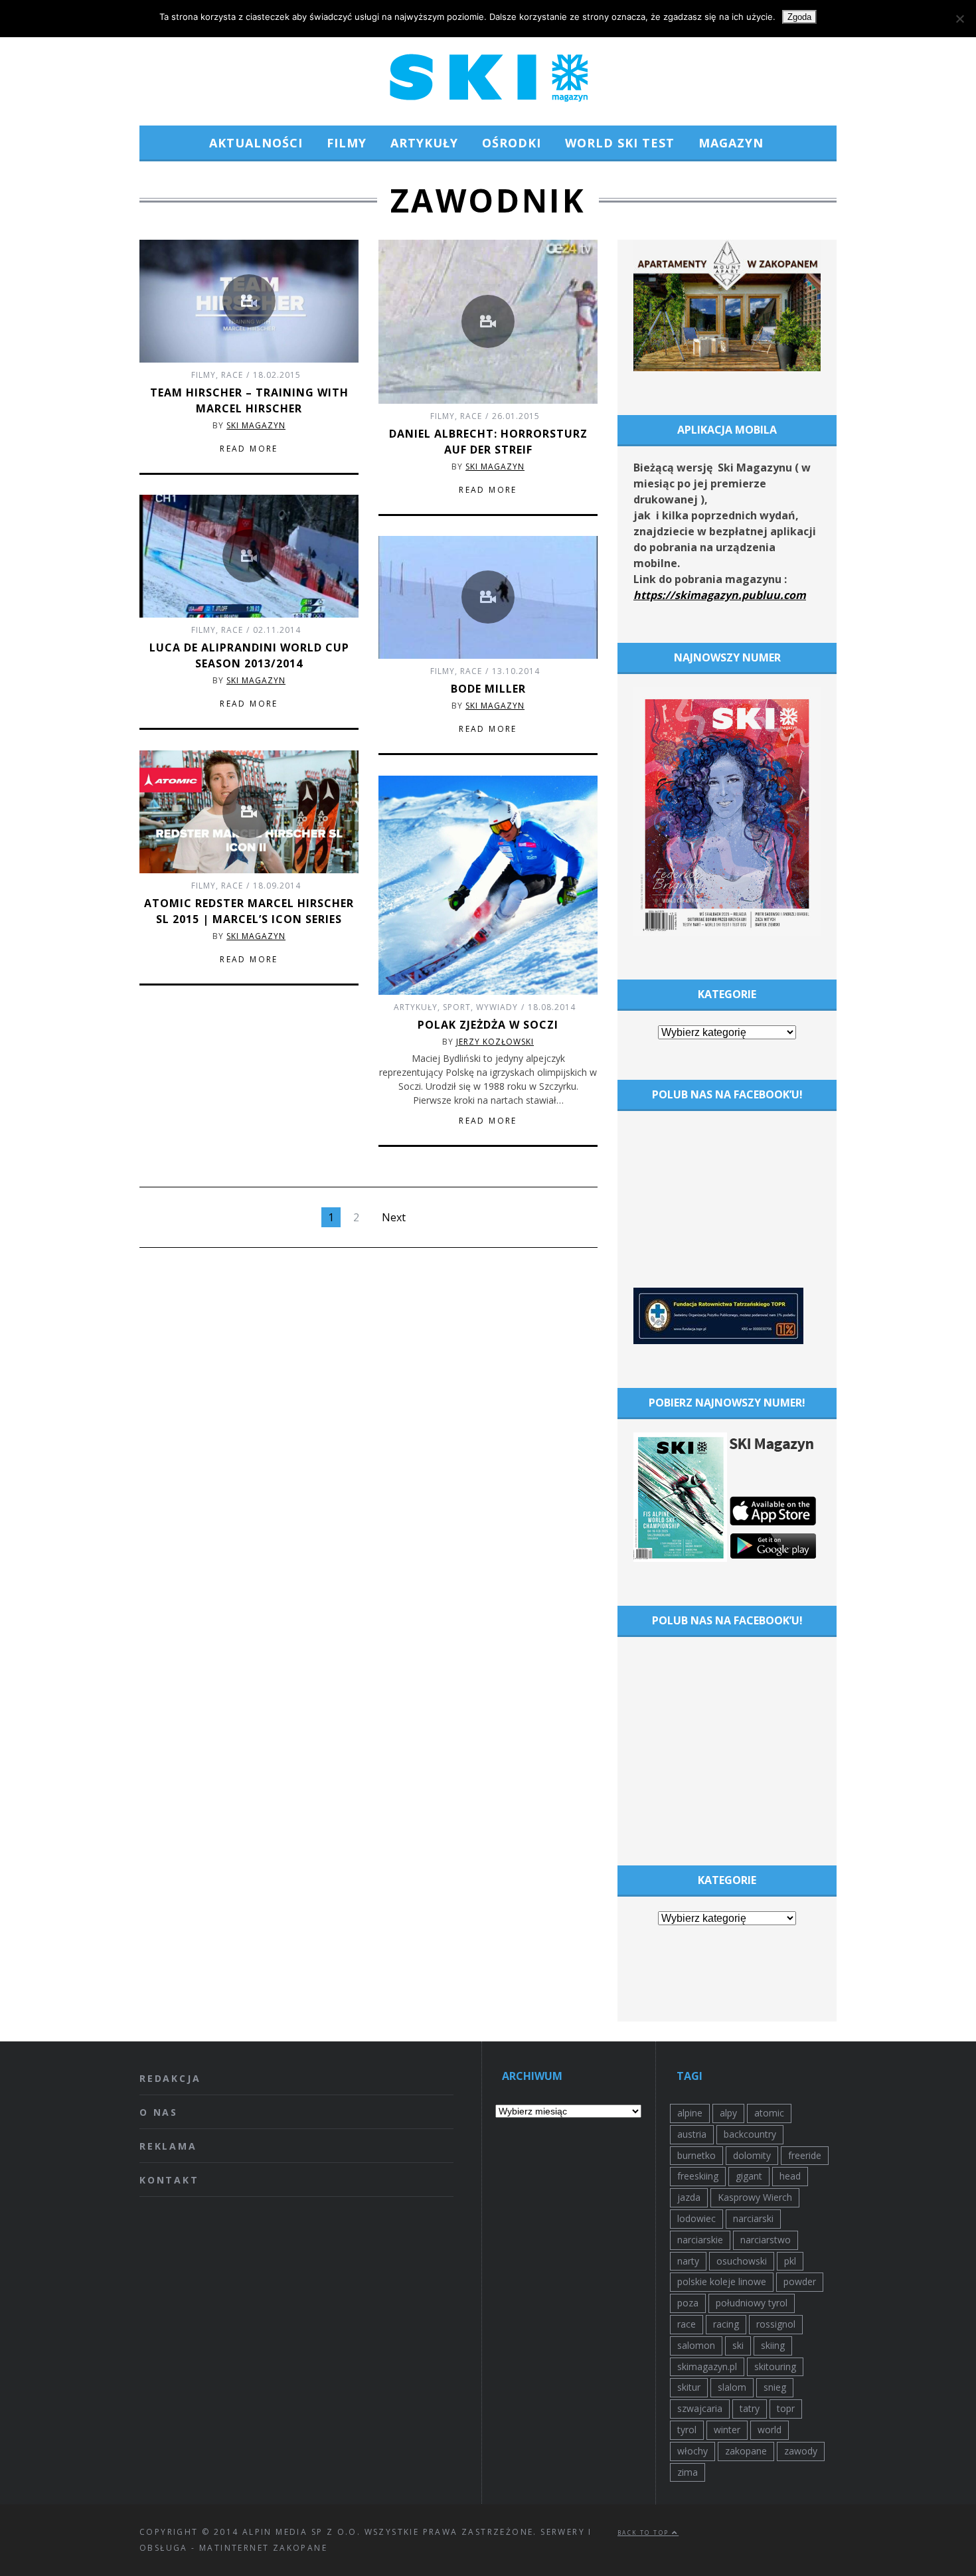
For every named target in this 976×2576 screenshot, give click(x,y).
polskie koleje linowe (722, 2281)
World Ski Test (620, 143)
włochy (692, 2451)
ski (738, 2345)
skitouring (775, 2366)
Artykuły (424, 143)
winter (727, 2430)
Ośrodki (512, 143)
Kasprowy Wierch (755, 2197)
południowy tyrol (752, 2303)
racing (726, 2324)
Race (232, 375)
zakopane (746, 2451)
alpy (728, 2113)
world (770, 2430)
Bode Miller (488, 689)
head (790, 2176)
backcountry (750, 2134)
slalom (732, 2387)
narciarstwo (766, 2240)
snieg (775, 2387)
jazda (689, 2197)
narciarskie (700, 2240)
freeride (805, 2155)
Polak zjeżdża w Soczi (488, 1025)
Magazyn (731, 143)
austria (692, 2134)
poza (688, 2303)
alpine (690, 2113)
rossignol (776, 2324)
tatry (750, 2408)
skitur (689, 2387)
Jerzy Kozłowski (495, 1042)
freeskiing (698, 2176)
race (687, 2324)
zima (688, 2472)
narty (688, 2261)
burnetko (696, 2155)
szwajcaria (700, 2408)
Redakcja (170, 2078)
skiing (773, 2345)
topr (786, 2408)
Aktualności (256, 143)
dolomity (752, 2155)
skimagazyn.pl (707, 2366)
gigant (749, 2176)
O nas (159, 2112)
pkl (790, 2261)
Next (394, 1217)
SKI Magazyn (256, 425)
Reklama (168, 2146)
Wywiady (497, 1007)
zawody (801, 2451)
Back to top (645, 2533)
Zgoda (799, 17)
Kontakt (169, 2180)
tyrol (687, 2430)
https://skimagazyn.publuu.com (720, 595)
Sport (457, 1007)
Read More (249, 449)
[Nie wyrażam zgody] (959, 19)
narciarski (753, 2218)
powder (800, 2281)
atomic (769, 2113)
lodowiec (696, 2218)
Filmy (347, 143)
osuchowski (742, 2261)
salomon (696, 2345)
